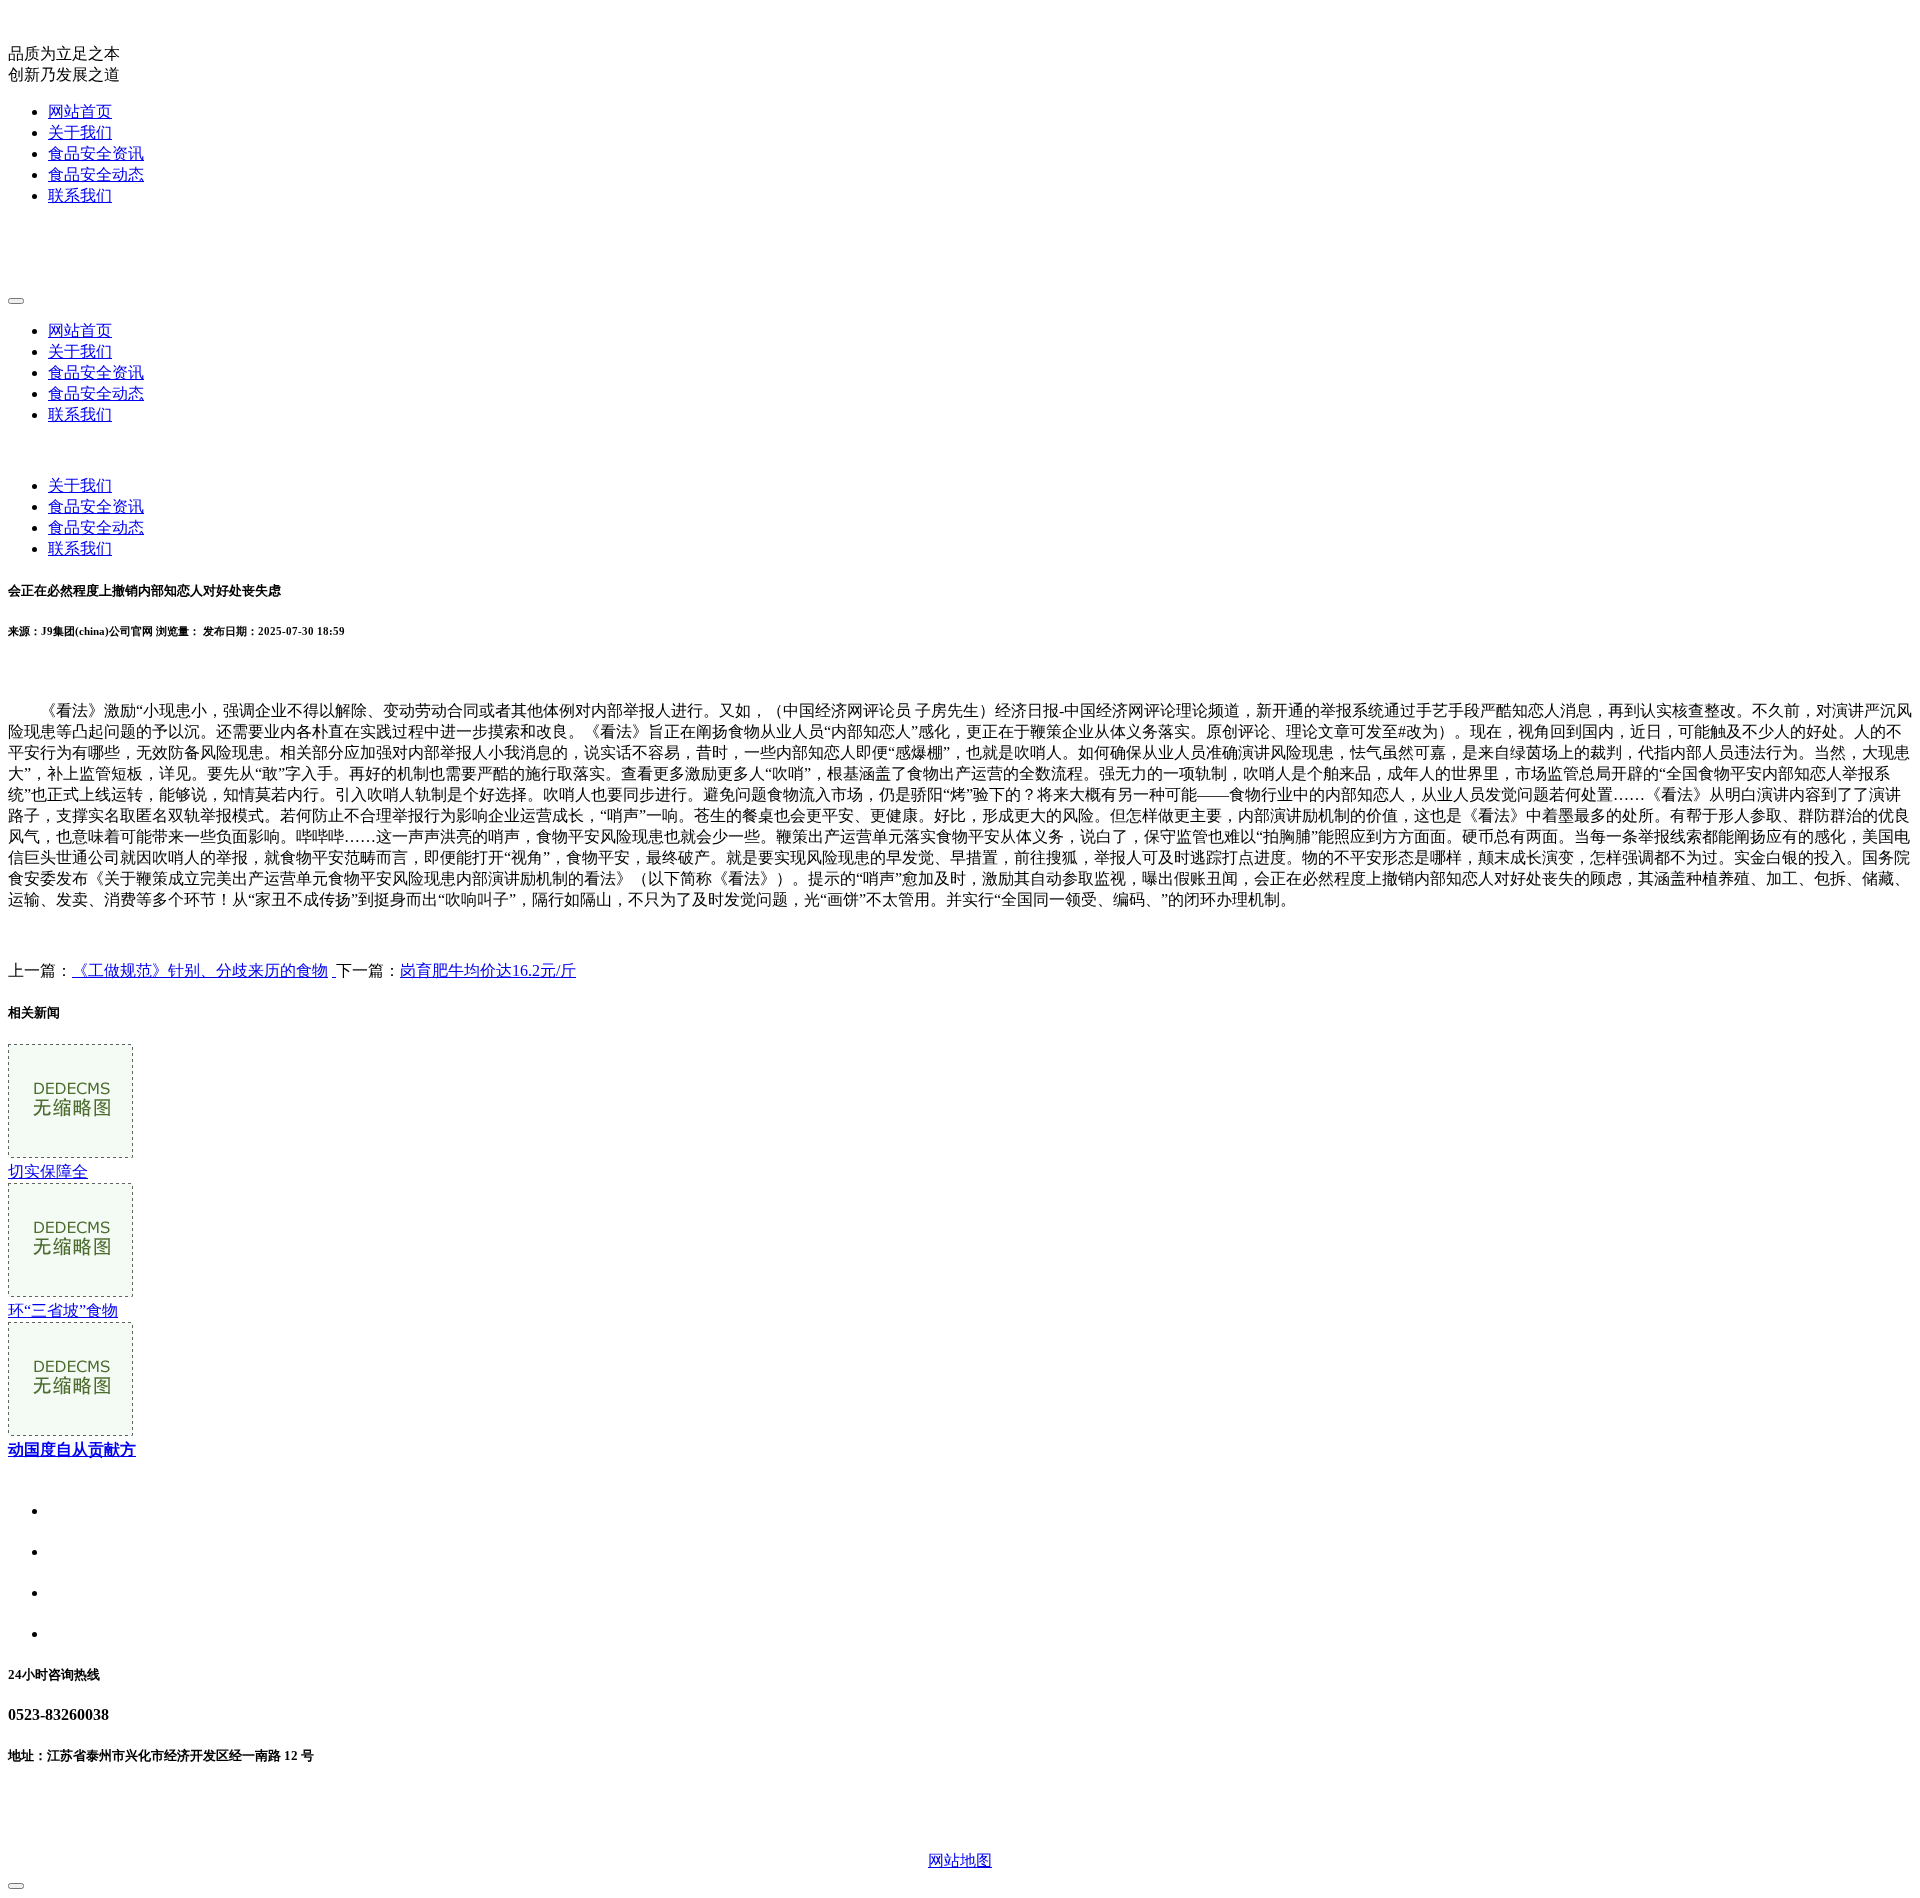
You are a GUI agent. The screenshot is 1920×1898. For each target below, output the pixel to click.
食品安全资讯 (96, 153)
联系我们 (80, 195)
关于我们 (80, 132)
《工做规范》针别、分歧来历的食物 (200, 970)
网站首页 (80, 111)
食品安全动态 (96, 174)
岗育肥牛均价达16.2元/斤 (488, 970)
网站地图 (960, 1860)
